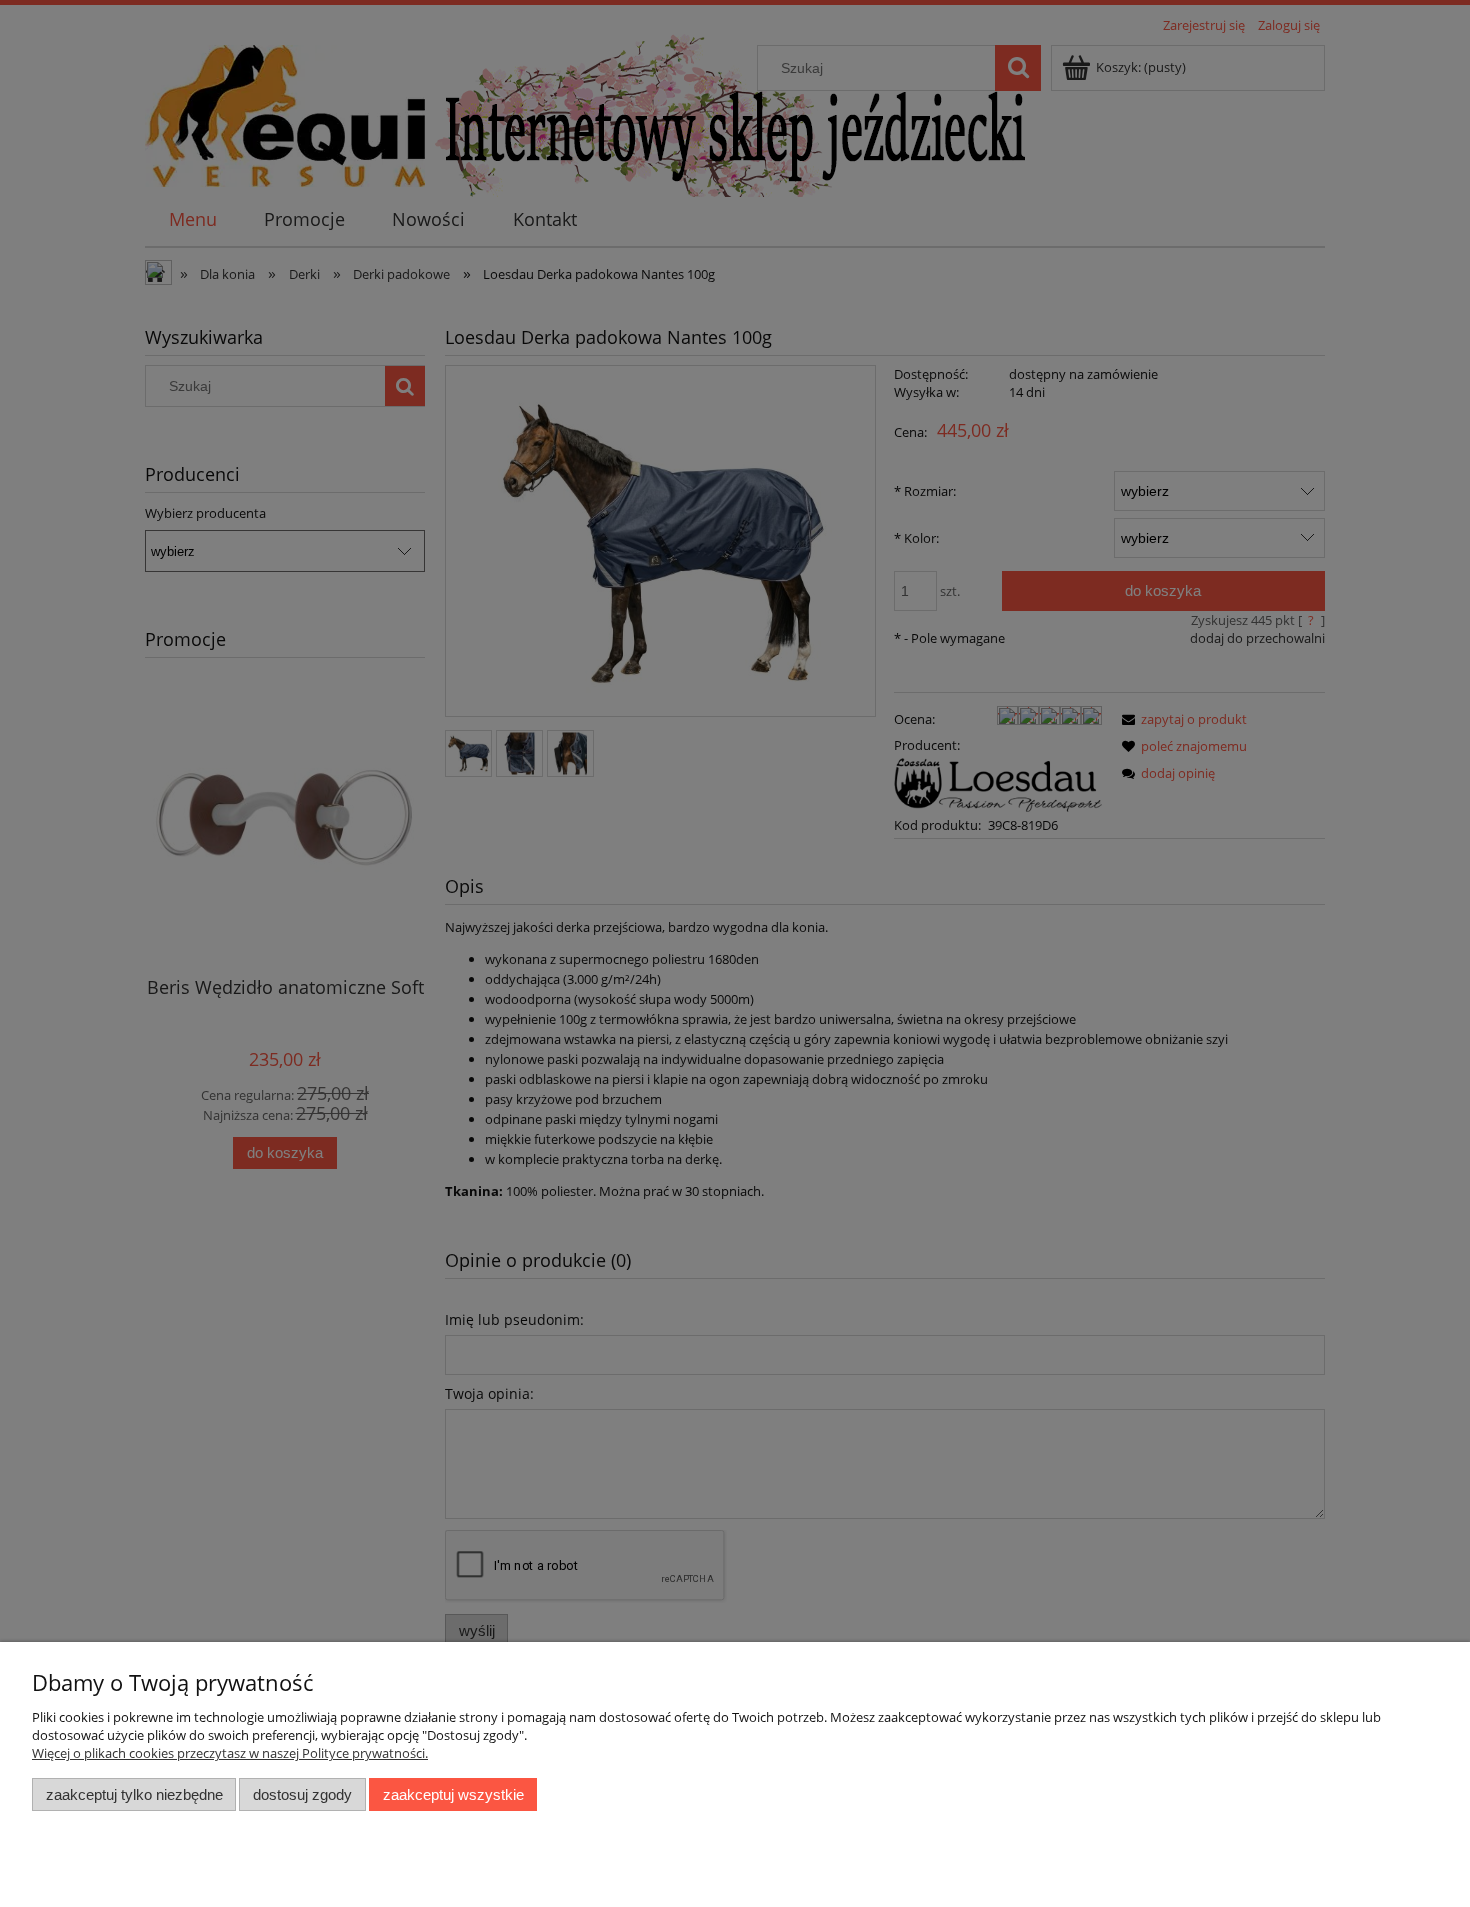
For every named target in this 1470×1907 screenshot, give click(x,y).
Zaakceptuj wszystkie (453, 1794)
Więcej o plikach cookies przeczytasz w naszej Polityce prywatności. (230, 1753)
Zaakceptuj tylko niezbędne (134, 1794)
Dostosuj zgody (302, 1794)
